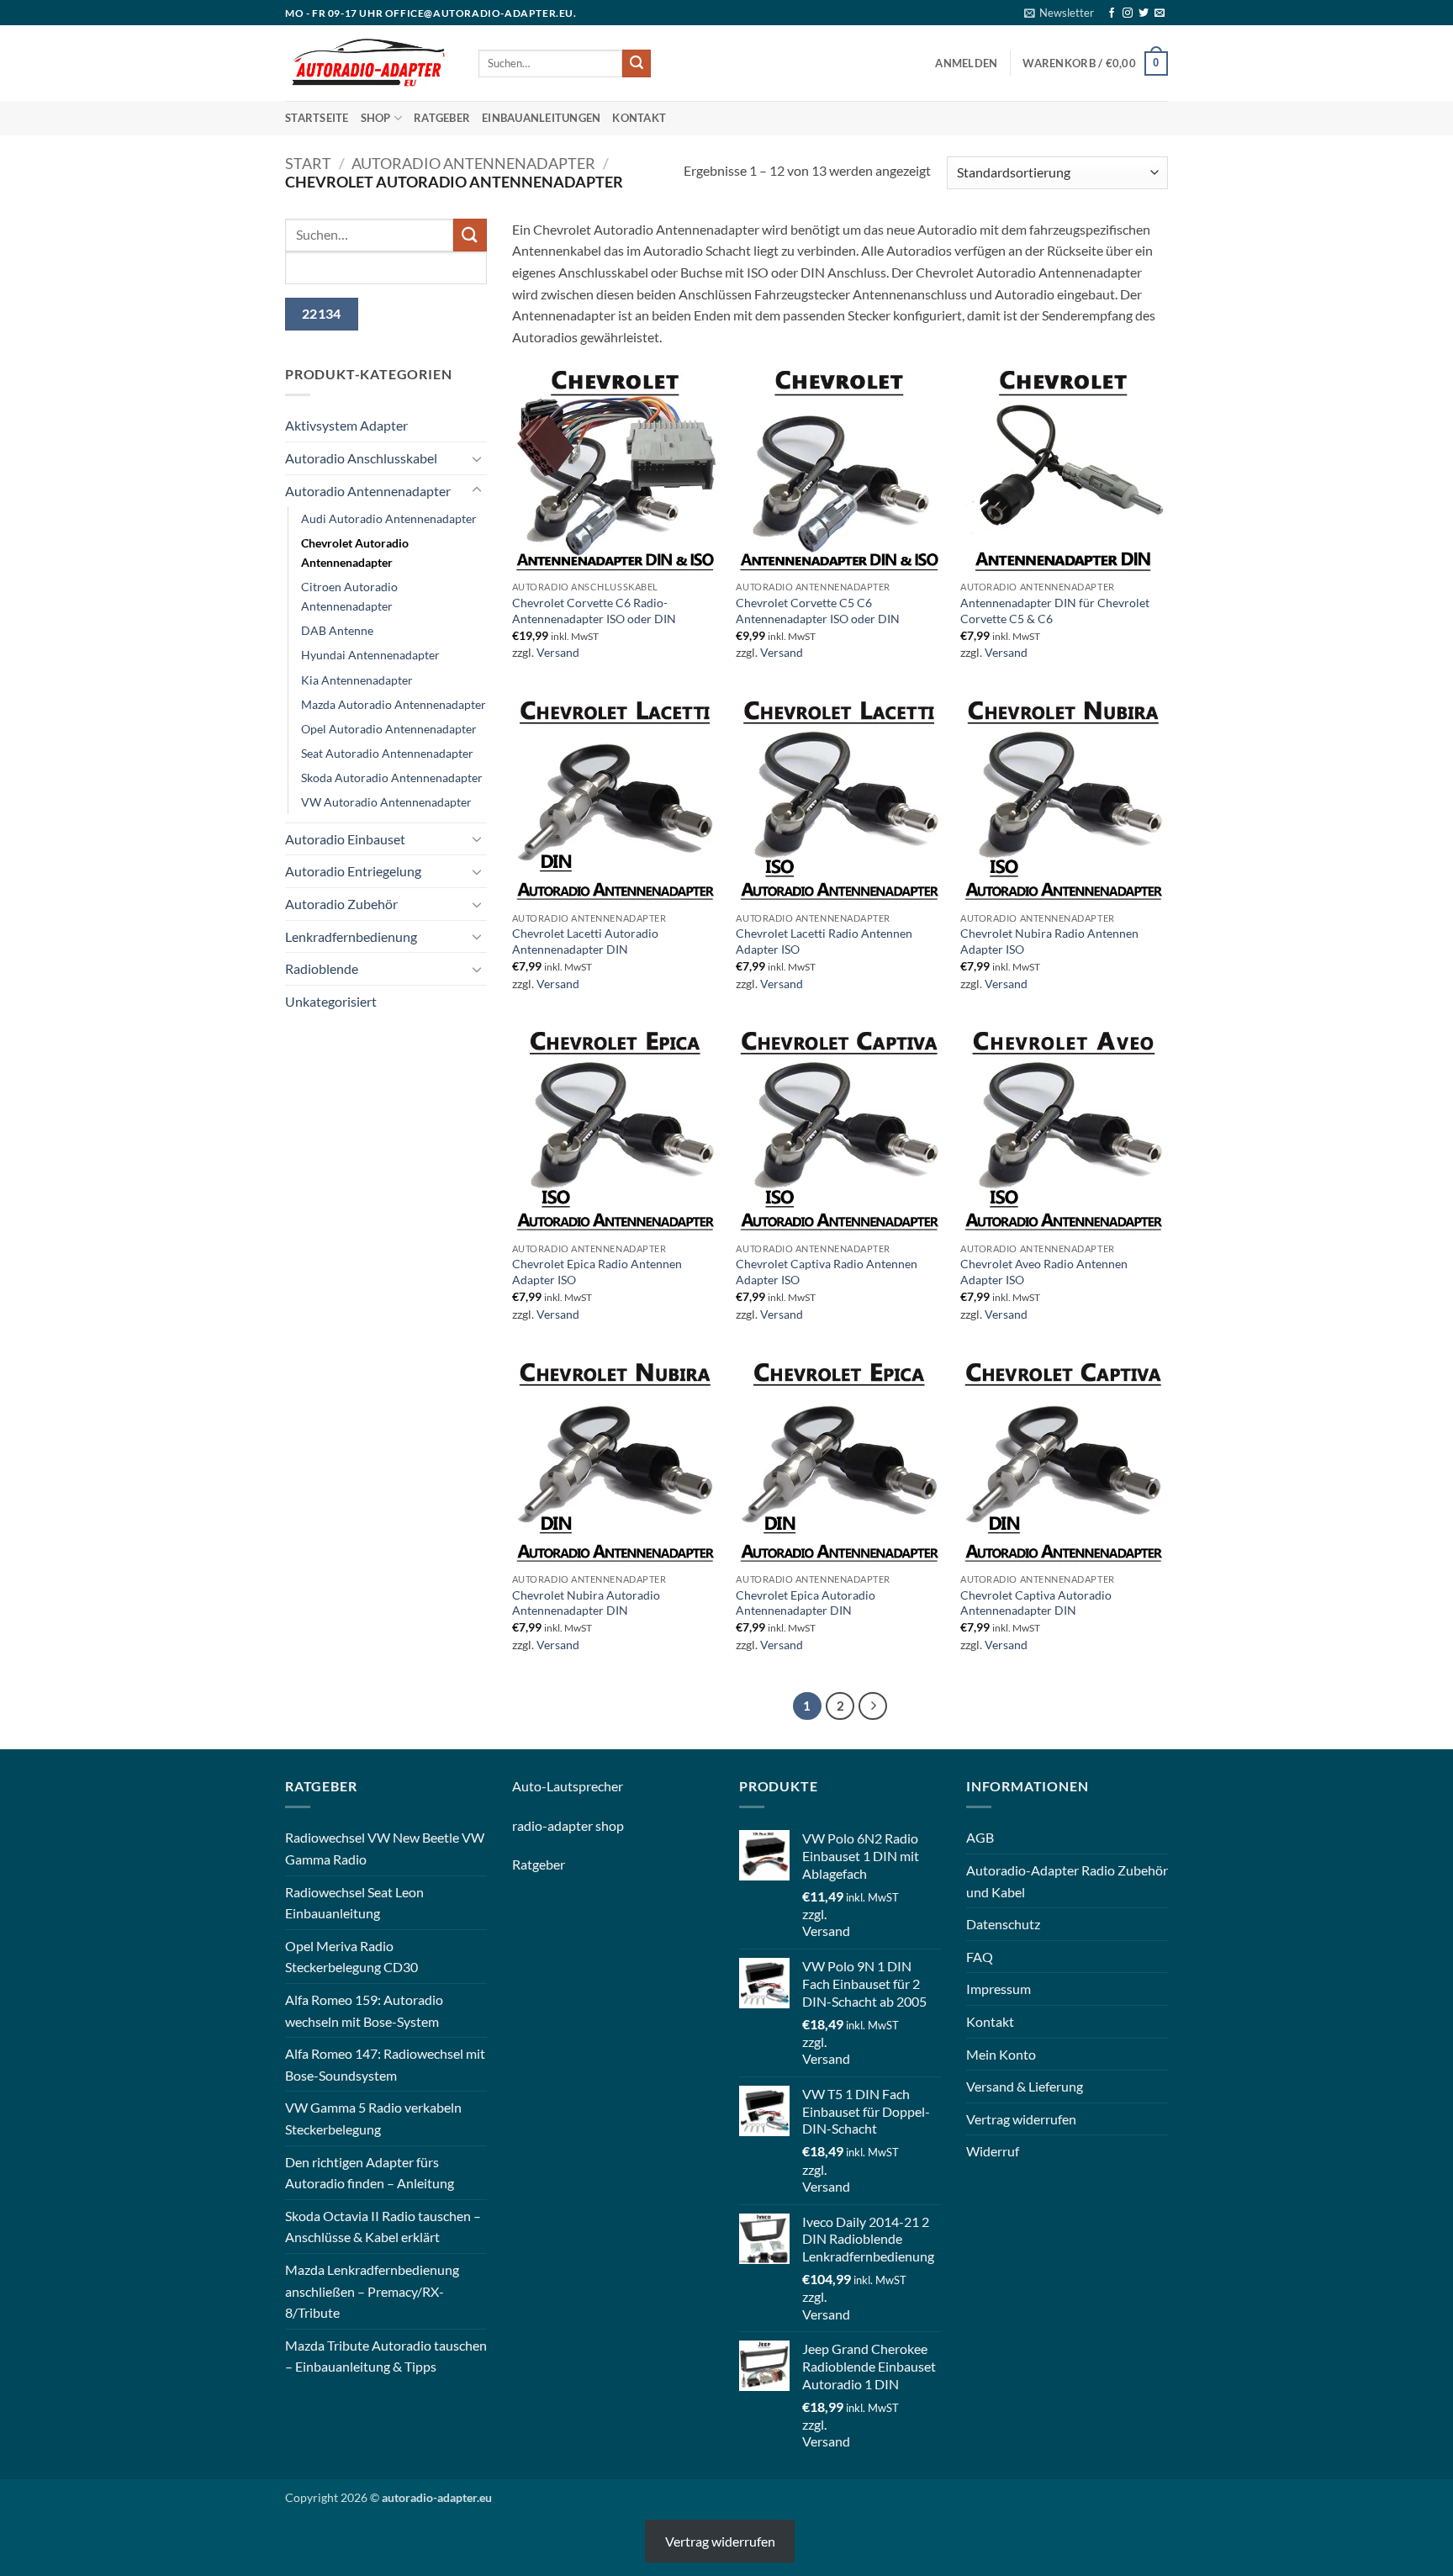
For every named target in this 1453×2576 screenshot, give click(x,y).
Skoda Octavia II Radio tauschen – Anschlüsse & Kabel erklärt (383, 2227)
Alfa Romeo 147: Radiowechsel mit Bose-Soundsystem (385, 2064)
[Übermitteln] (637, 64)
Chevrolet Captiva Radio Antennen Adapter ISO (827, 1272)
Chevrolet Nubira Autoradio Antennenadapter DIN (586, 1603)
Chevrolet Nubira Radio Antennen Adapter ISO (1049, 941)
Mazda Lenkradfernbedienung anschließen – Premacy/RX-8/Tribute (372, 2291)
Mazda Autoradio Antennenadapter (394, 704)
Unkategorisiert (331, 1001)
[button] (1059, 13)
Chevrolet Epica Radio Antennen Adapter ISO (597, 1272)
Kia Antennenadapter (357, 680)
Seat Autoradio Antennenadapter (387, 753)
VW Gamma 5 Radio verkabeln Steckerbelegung (373, 2118)
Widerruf (993, 2151)
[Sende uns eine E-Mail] (1160, 13)
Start (308, 163)
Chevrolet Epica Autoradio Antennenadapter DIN (806, 1603)
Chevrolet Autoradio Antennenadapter (355, 553)
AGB (980, 1837)
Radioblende (322, 968)
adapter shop (586, 1825)
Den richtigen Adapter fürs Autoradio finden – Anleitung (370, 2173)
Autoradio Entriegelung (353, 871)
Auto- (529, 1786)
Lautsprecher (585, 1786)
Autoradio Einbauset (345, 839)
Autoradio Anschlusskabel (361, 458)
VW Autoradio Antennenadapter (386, 802)
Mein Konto (1001, 2054)
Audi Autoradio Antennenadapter (389, 518)
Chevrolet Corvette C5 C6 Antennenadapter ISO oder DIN (818, 611)
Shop (376, 118)
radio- (530, 1825)
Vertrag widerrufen (1021, 2119)
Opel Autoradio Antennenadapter (389, 729)
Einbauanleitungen (541, 118)
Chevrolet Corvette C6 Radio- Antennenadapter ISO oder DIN (594, 611)
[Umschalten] (477, 458)
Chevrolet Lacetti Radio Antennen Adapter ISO (824, 941)
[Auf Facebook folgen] (1112, 13)
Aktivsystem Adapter (346, 425)
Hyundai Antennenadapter (370, 655)
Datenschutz (1003, 1924)
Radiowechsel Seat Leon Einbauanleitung (354, 1903)
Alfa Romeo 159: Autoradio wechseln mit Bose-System (364, 2010)
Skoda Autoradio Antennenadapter (392, 778)
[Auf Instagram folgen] (1128, 13)
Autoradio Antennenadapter (473, 163)
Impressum (999, 1989)
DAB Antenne (337, 630)
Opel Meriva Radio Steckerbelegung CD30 (351, 1957)
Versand (558, 652)
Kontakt (639, 118)
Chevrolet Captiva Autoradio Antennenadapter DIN (1036, 1603)
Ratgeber (442, 118)
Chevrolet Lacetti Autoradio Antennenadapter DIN (585, 941)
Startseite (317, 118)
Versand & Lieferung (1025, 2086)
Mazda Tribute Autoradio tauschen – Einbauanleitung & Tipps (386, 2356)
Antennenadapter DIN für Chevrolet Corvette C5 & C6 (1055, 611)
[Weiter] (873, 1706)
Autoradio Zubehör (341, 904)
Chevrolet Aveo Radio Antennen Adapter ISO (1044, 1272)
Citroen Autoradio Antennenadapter (349, 596)
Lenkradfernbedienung (351, 936)
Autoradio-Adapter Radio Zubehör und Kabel (1067, 1881)
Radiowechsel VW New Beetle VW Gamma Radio (385, 1848)
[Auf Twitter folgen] (1144, 13)
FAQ (980, 1957)
